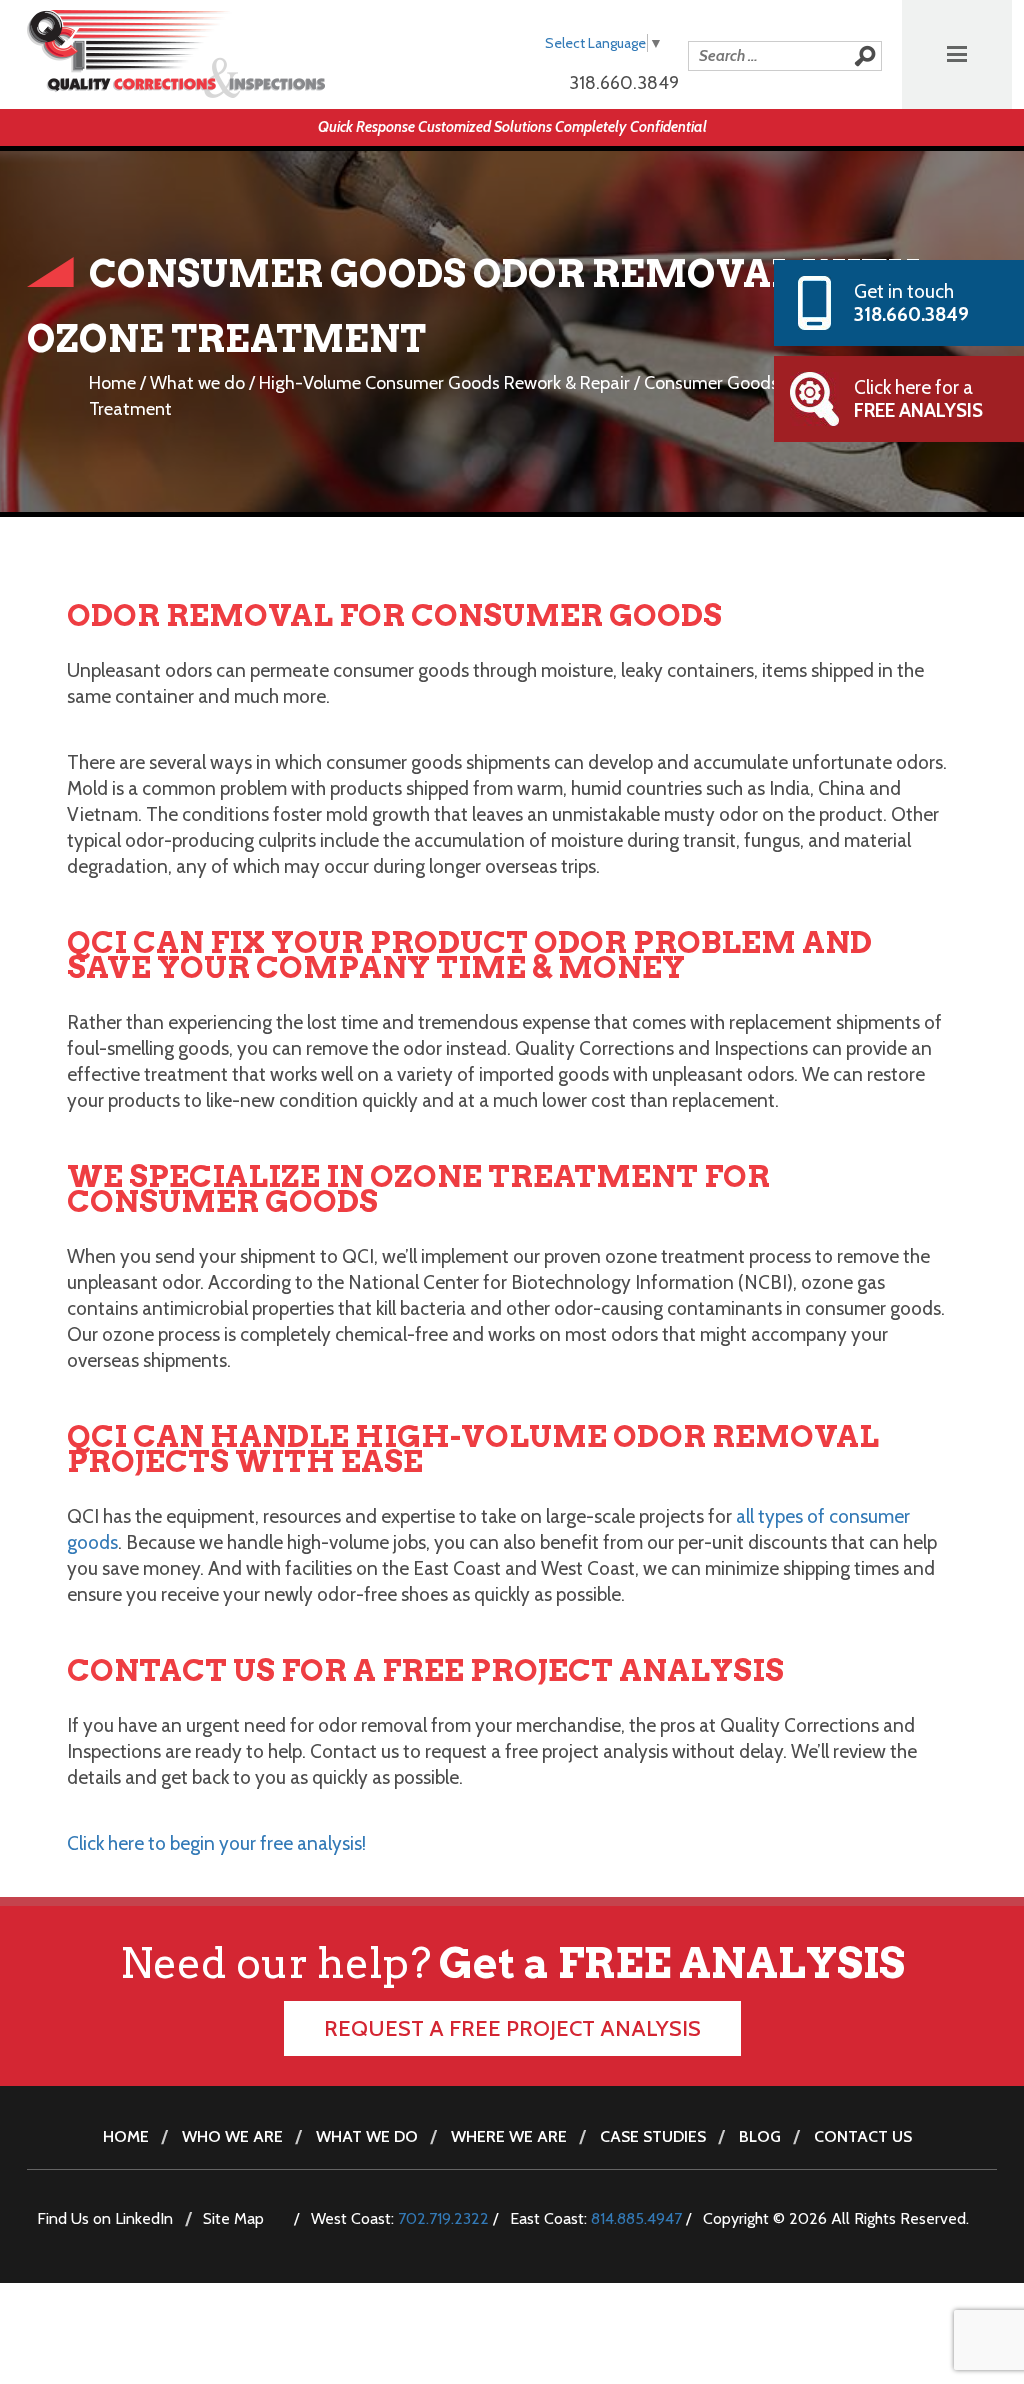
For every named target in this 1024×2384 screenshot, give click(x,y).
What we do (197, 383)
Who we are (232, 2136)
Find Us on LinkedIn (105, 2218)
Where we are (509, 2136)
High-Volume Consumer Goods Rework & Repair (444, 383)
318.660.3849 (624, 83)
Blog (760, 2136)
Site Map (233, 2218)
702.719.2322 (443, 2218)
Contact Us (863, 2136)
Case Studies (653, 2136)
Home (112, 383)
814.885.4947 (636, 2218)
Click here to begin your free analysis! (216, 1843)
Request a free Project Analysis (512, 2028)
